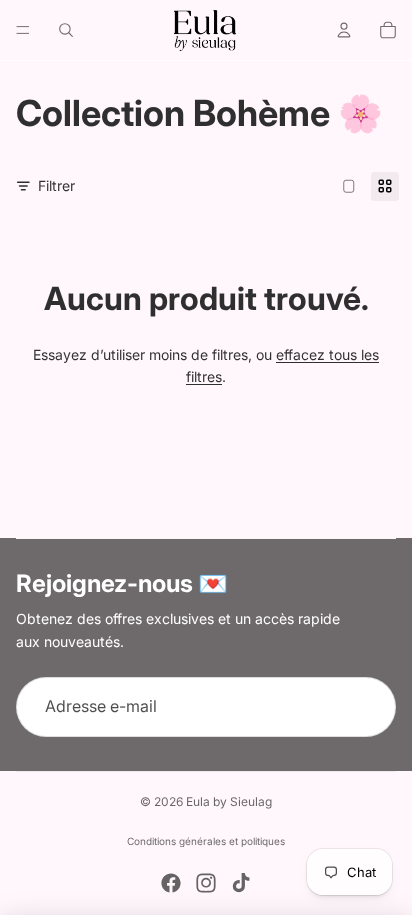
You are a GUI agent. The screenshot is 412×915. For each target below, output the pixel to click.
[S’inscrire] (366, 707)
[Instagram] (206, 883)
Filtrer (56, 185)
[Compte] (344, 30)
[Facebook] (171, 883)
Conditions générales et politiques (206, 841)
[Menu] (23, 30)
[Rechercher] (66, 30)
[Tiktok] (241, 883)
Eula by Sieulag (229, 801)
